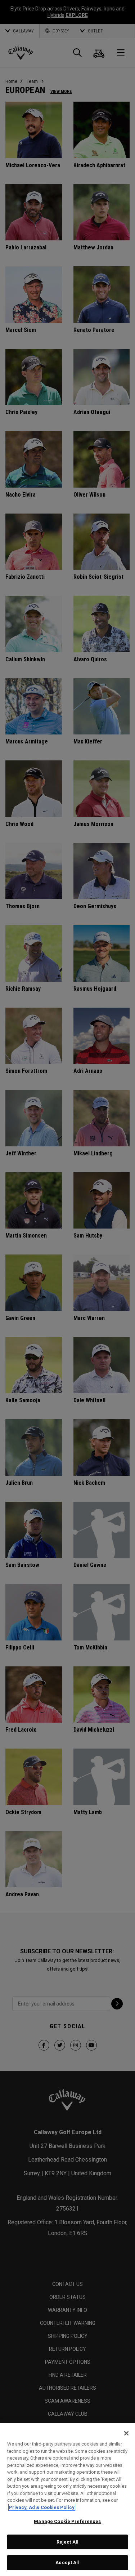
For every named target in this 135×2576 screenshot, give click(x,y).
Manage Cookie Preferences (67, 2521)
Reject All (67, 2542)
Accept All (67, 2562)
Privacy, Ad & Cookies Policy (42, 2507)
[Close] (126, 2433)
